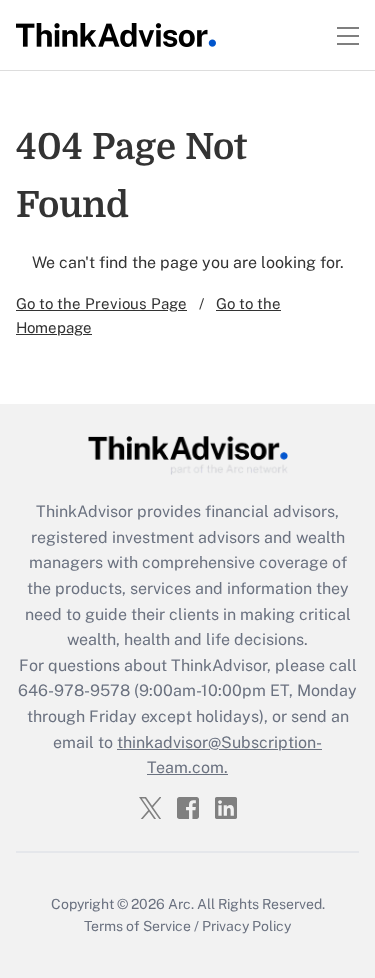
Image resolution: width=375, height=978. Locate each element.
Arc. (181, 904)
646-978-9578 (74, 690)
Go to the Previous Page (101, 303)
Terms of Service (137, 926)
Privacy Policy (246, 926)
